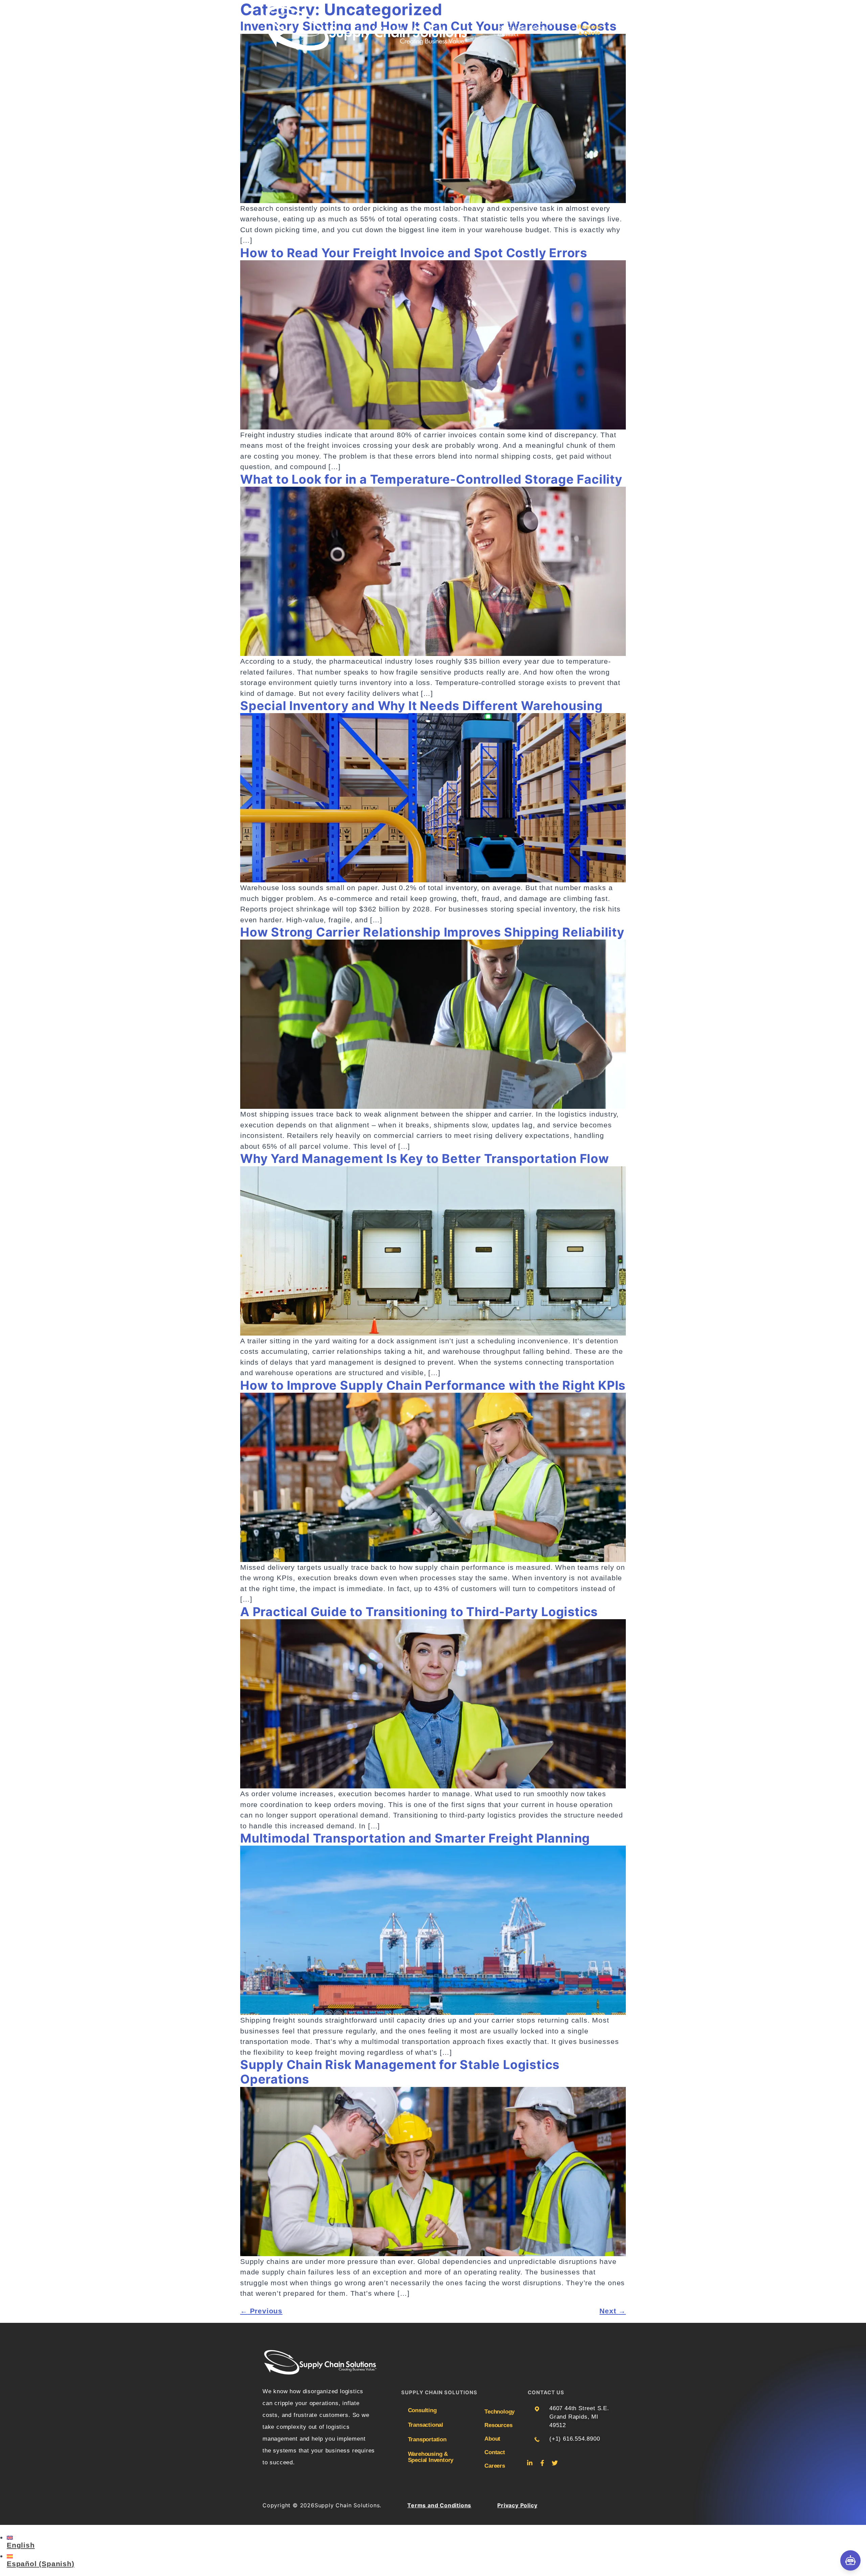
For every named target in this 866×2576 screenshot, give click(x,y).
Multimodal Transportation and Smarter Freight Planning (415, 1838)
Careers (493, 2466)
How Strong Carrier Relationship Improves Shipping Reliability (432, 932)
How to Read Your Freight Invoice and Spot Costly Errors (414, 253)
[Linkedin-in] (530, 2463)
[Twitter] (555, 2463)
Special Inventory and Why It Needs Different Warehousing (421, 706)
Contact (508, 34)
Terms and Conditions (439, 2505)
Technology (539, 22)
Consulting (422, 2410)
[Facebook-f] (542, 2463)
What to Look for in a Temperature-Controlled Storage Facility (431, 479)
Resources (512, 28)
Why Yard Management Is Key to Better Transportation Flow (425, 1159)
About (540, 28)
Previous (261, 2311)
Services (507, 22)
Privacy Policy (517, 2505)
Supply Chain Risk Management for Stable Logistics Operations (400, 2072)
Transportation (427, 2440)
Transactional (426, 2425)
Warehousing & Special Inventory (431, 2457)
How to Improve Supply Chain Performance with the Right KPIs (433, 1385)
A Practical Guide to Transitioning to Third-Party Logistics (419, 1612)
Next (613, 2311)
